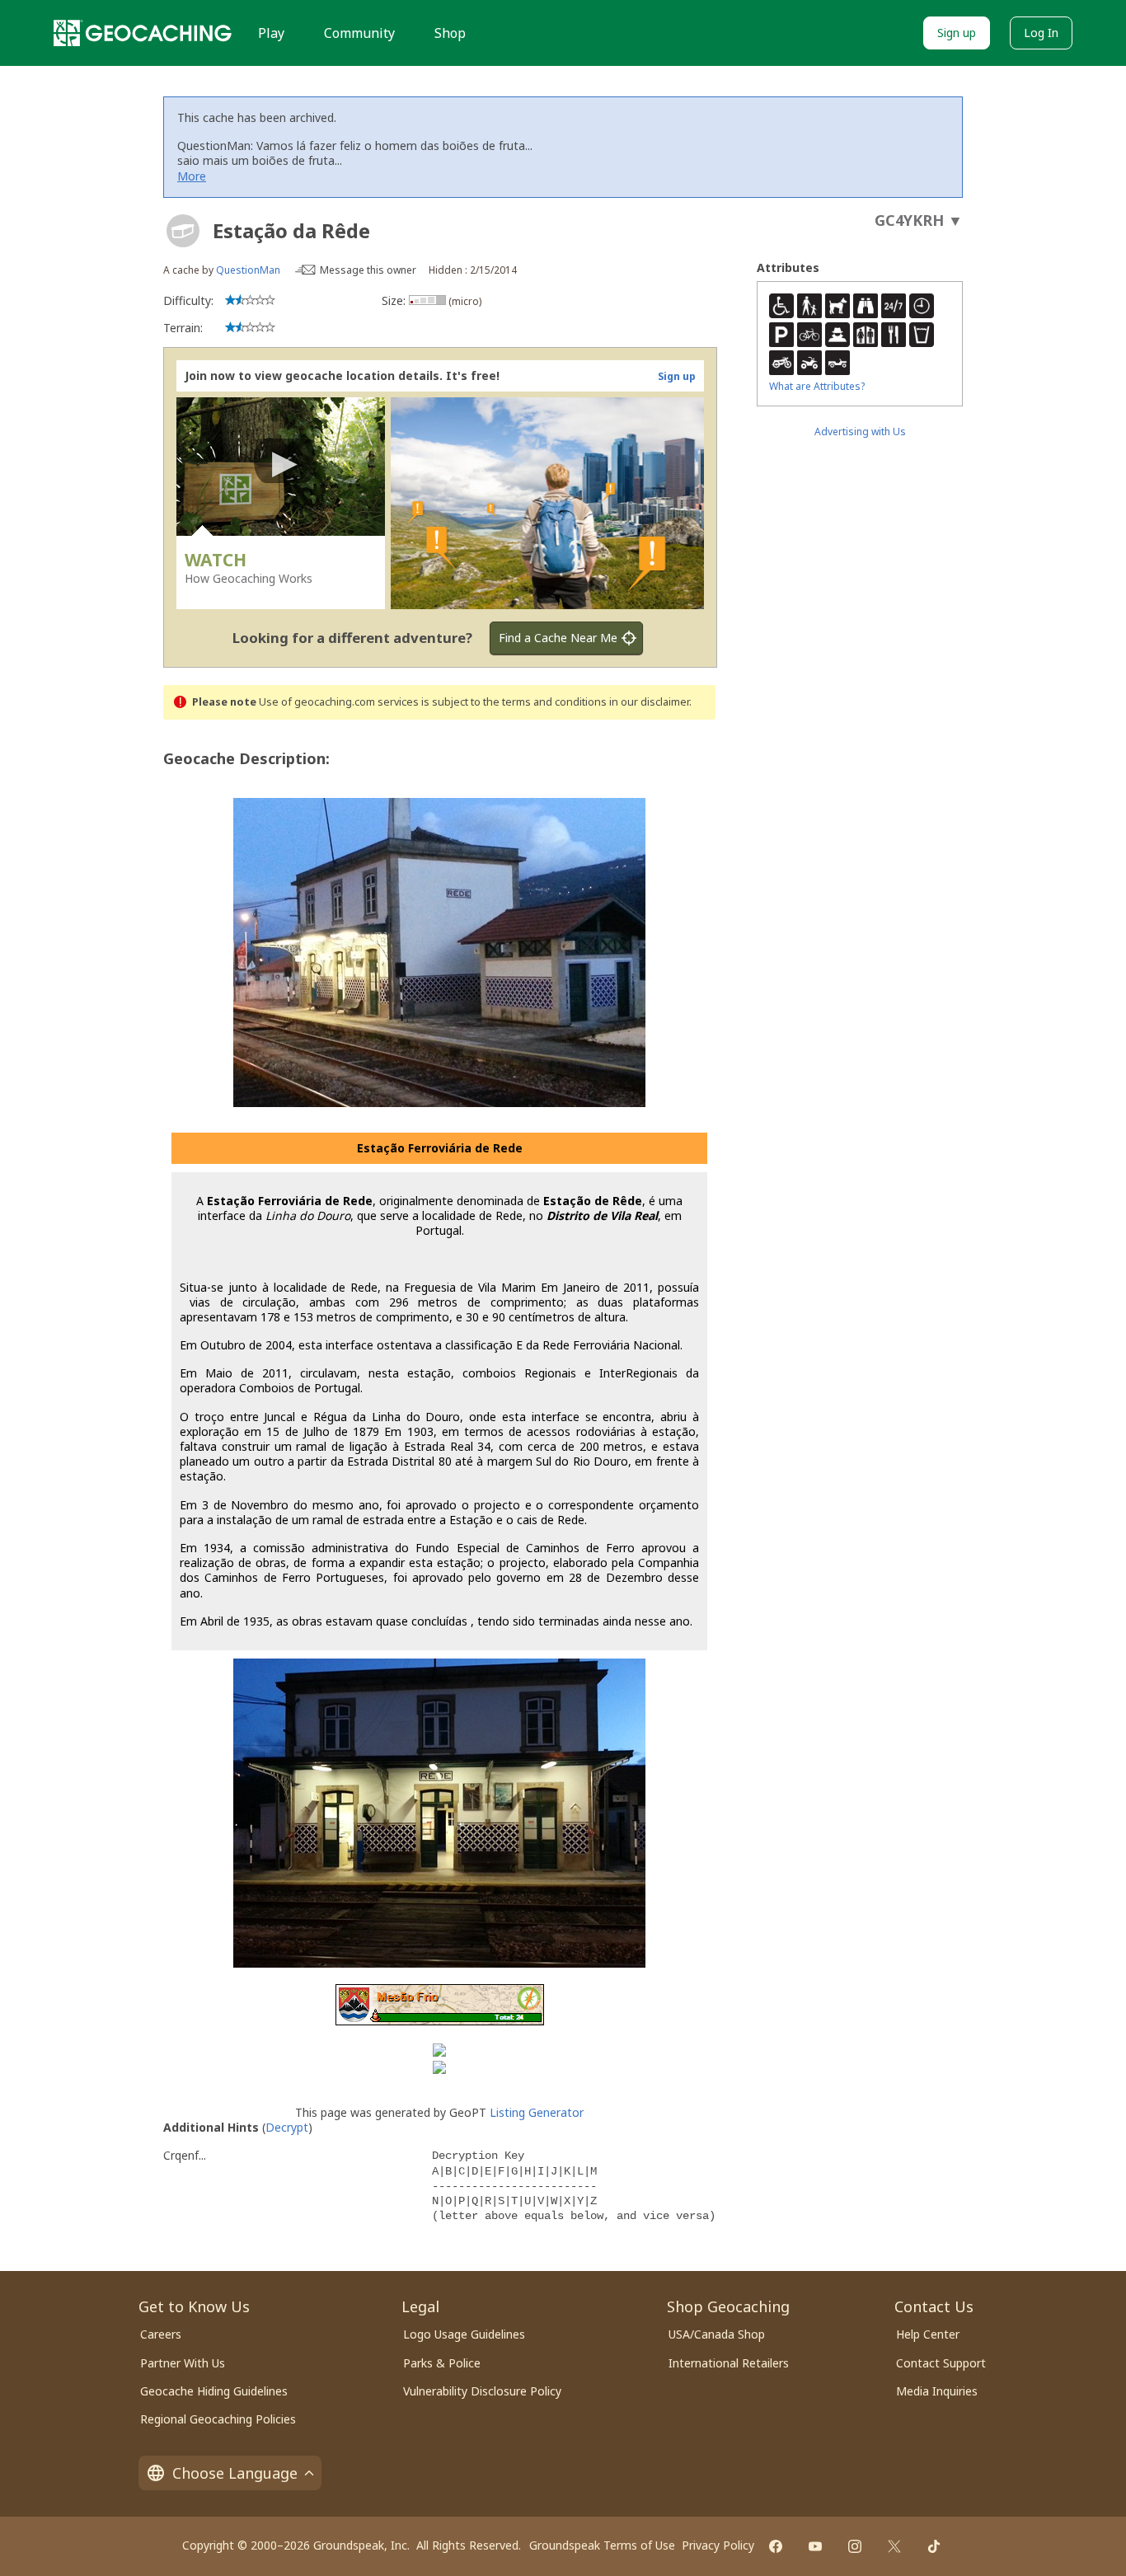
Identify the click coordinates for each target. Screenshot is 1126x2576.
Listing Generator (537, 2112)
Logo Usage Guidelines (464, 2334)
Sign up (957, 33)
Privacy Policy (718, 2545)
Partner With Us (183, 2363)
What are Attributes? (817, 386)
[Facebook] (776, 2546)
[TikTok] (934, 2546)
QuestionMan (248, 270)
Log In (1041, 33)
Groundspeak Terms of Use (602, 2545)
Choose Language (235, 2473)
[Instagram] (855, 2546)
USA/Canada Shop (717, 2334)
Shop (450, 33)
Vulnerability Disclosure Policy (482, 2391)
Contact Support (941, 2363)
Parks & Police (442, 2363)
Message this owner (368, 270)
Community (359, 33)
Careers (161, 2334)
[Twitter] (894, 2546)
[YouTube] (815, 2546)
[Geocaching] (143, 33)
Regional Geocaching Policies (218, 2419)
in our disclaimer (649, 702)
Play (271, 33)
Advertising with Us (860, 432)
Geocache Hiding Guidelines (214, 2391)
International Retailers (729, 2363)
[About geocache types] (183, 231)
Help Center (928, 2334)
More (192, 176)
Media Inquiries (937, 2391)
